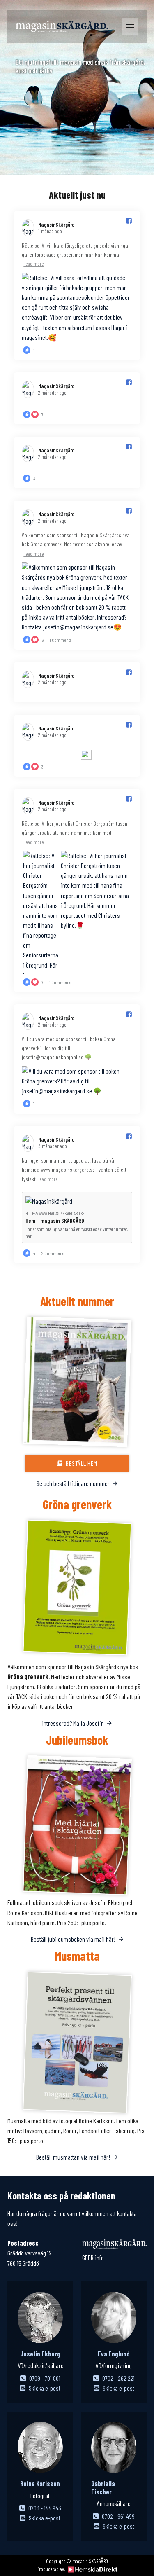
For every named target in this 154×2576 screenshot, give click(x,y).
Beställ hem (82, 1463)
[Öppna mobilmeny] (130, 27)
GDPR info (93, 2257)
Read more (34, 264)
